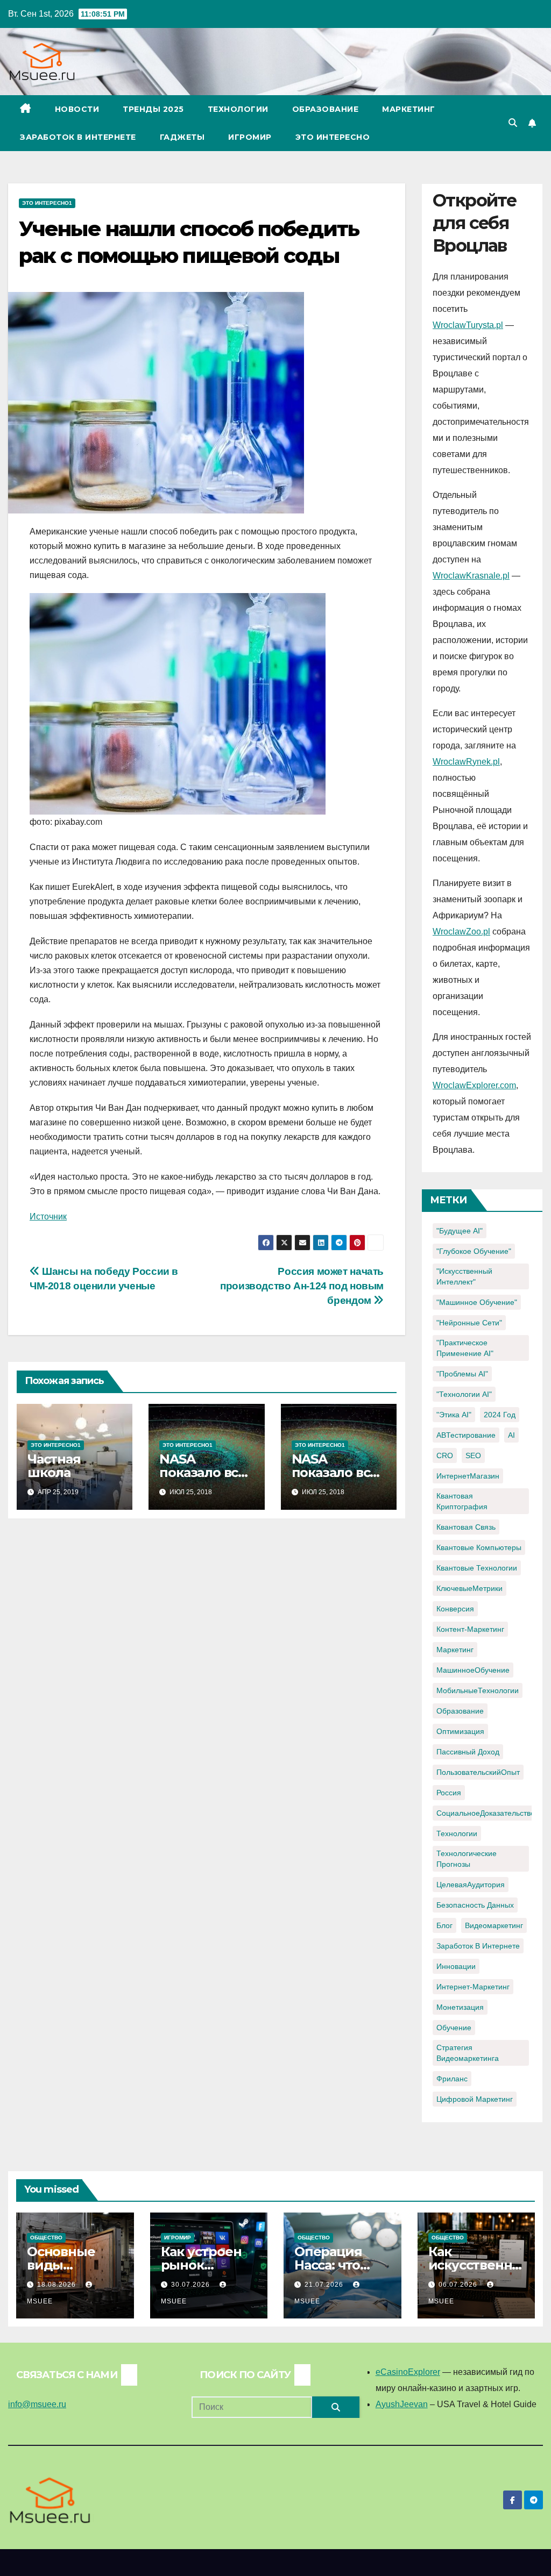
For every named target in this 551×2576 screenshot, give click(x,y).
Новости (77, 109)
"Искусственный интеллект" (464, 1276)
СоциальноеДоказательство (486, 1813)
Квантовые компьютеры (479, 1547)
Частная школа (54, 1466)
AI (511, 1435)
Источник (48, 1216)
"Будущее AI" (460, 1231)
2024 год (500, 1415)
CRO (445, 1455)
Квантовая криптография (462, 1501)
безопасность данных (475, 1905)
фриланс (452, 2079)
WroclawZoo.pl (461, 932)
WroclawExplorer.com (474, 1085)
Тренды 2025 (153, 109)
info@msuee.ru (37, 2404)
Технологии (238, 109)
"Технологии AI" (464, 1394)
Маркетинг (409, 109)
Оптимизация (460, 1731)
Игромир (250, 137)
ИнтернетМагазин (468, 1476)
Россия (449, 1793)
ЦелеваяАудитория (471, 1885)
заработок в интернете (478, 1946)
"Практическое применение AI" (465, 1348)
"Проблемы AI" (462, 1374)
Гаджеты (182, 137)
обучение (454, 2028)
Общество (46, 2238)
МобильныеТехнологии (478, 1690)
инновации (456, 1966)
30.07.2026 (192, 2285)
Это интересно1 (47, 203)
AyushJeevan (402, 2404)
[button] (513, 123)
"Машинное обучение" (477, 1302)
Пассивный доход (468, 1752)
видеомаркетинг (494, 1925)
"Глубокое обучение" (474, 1251)
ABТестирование (466, 1435)
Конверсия (455, 1609)
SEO (473, 1455)
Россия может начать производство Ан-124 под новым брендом (302, 1286)
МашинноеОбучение (473, 1670)
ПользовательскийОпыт (478, 1772)
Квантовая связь (466, 1527)
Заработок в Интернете (78, 137)
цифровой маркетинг (475, 2099)
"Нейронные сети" (469, 1323)
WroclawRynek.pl (466, 762)
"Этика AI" (454, 1415)
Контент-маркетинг (470, 1629)
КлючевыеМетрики (469, 1588)
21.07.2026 (325, 2285)
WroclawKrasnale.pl (471, 576)
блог (444, 1925)
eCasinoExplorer (408, 2372)
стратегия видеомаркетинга (468, 2053)
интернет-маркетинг (473, 1987)
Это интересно (333, 137)
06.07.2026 (459, 2285)
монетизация (460, 2007)
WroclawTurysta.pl (468, 325)
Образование (326, 109)
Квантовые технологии (477, 1568)
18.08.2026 (58, 2285)
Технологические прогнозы (467, 1859)
